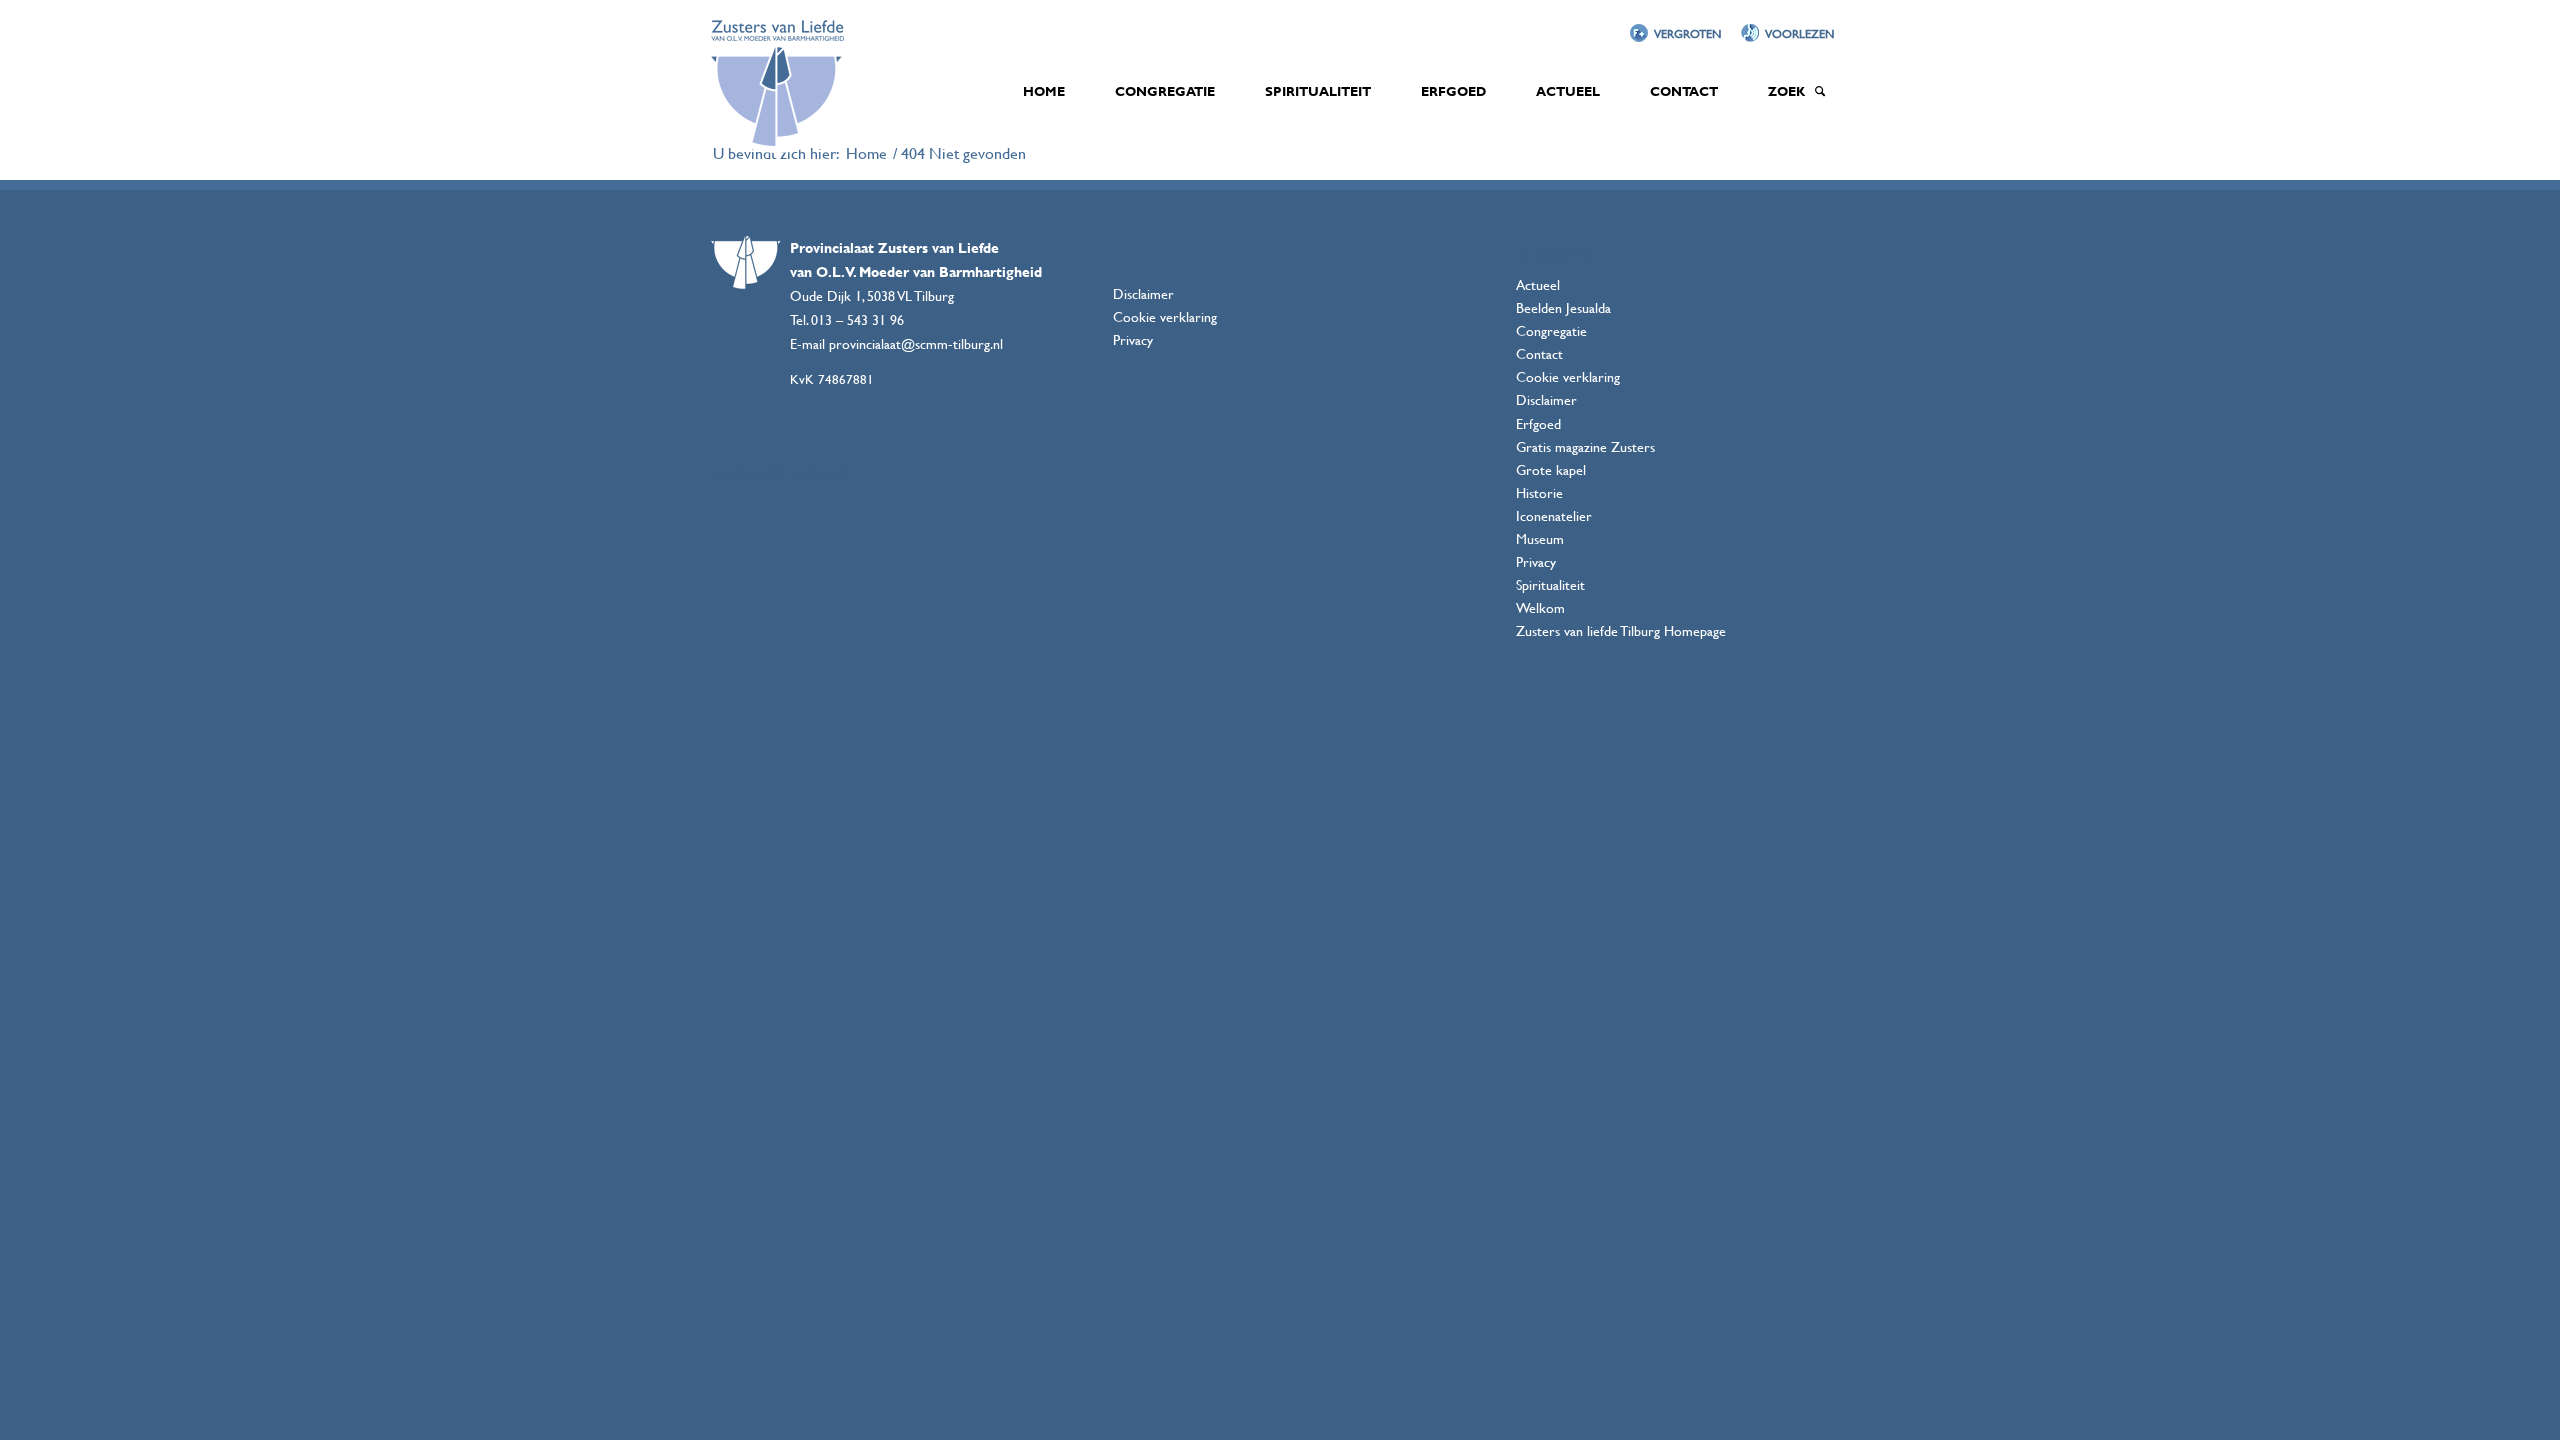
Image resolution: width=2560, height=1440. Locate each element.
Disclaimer (1143, 293)
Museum (1540, 538)
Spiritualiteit (1550, 584)
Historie (1539, 492)
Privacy (1133, 339)
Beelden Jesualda (1563, 307)
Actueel (1538, 284)
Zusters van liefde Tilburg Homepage (1621, 630)
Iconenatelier (1554, 515)
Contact (1539, 353)
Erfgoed (1538, 423)
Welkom (1540, 607)
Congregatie (1551, 330)
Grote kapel (1551, 469)
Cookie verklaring (1165, 316)
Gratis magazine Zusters (1585, 446)
